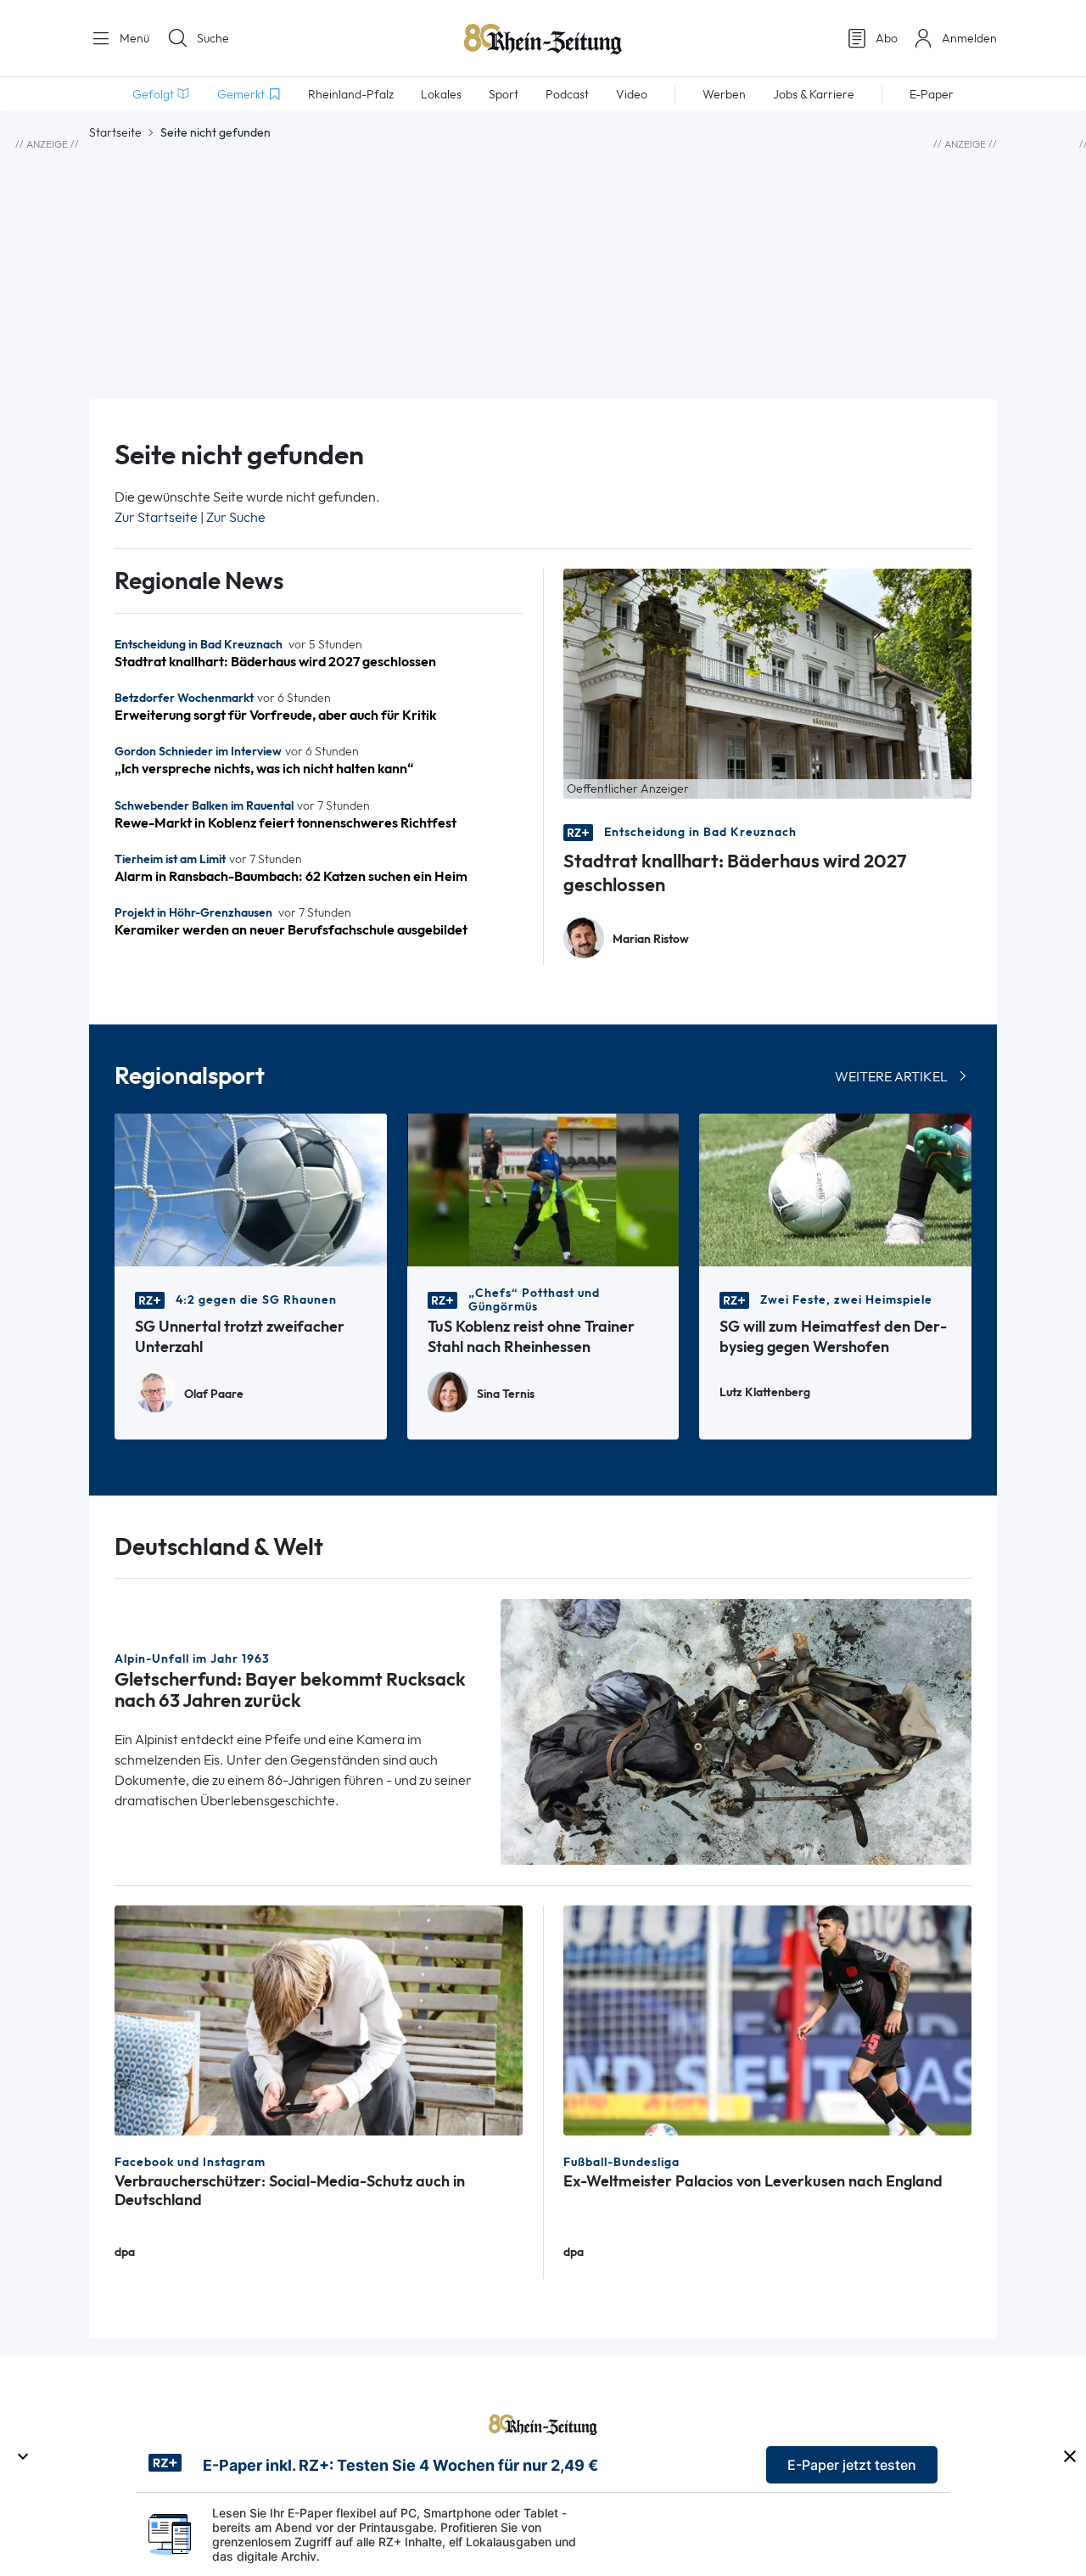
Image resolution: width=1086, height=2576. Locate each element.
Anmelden (969, 38)
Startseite (115, 132)
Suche (213, 38)
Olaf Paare (214, 1394)
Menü (133, 38)
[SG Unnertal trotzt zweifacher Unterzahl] (251, 1189)
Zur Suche (236, 517)
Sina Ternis (506, 1394)
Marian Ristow (651, 939)
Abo (887, 38)
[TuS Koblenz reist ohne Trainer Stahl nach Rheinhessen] (543, 1189)
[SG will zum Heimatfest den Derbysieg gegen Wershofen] (835, 1189)
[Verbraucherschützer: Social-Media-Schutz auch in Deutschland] (319, 2019)
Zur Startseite (156, 517)
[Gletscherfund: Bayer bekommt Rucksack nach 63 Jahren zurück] (736, 1730)
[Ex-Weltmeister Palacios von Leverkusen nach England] (767, 2019)
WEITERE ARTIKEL (891, 1077)
